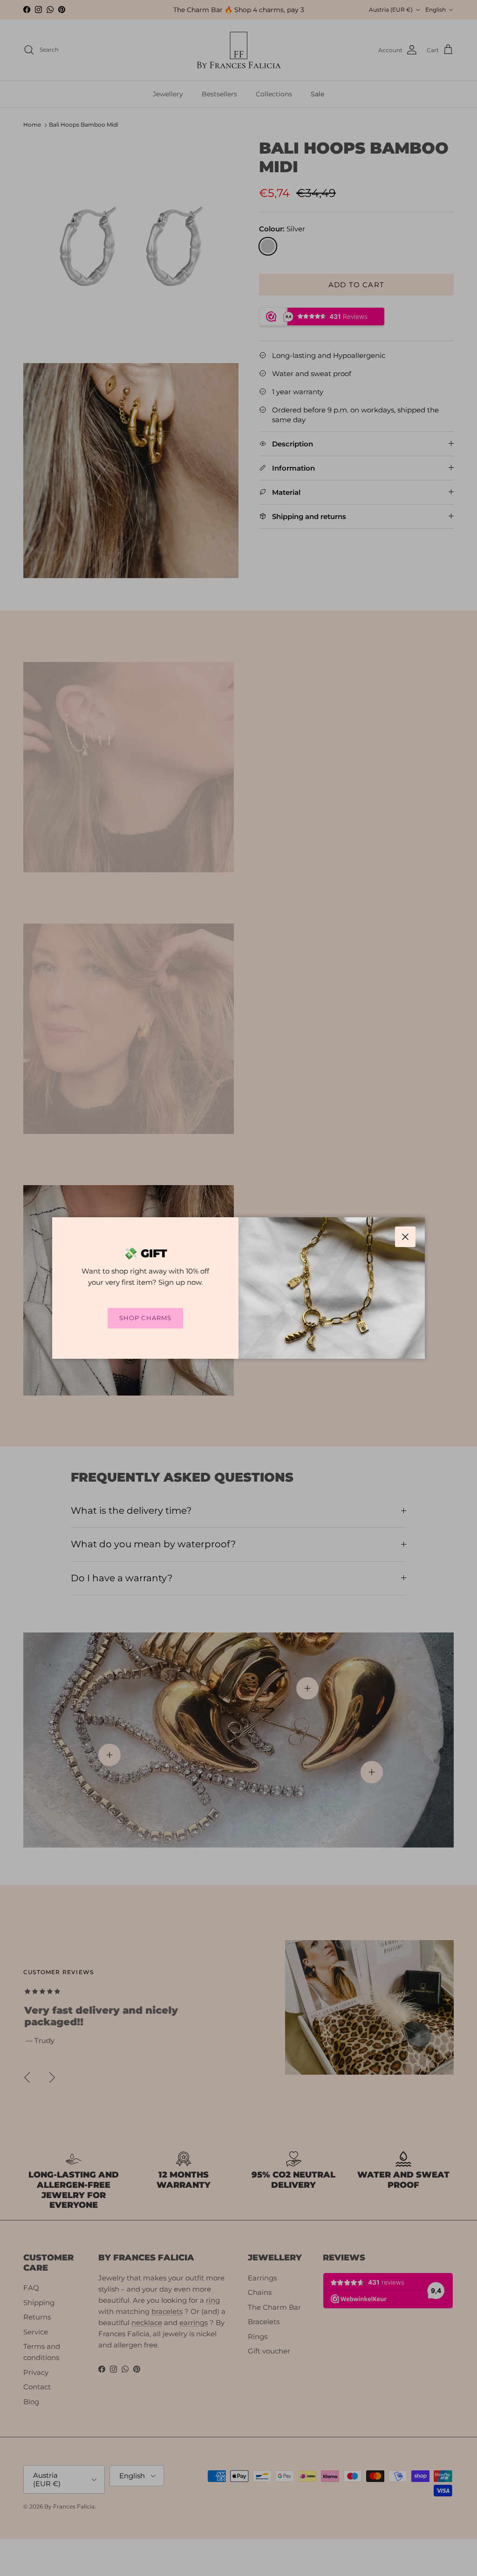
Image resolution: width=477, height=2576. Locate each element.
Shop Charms (145, 1318)
